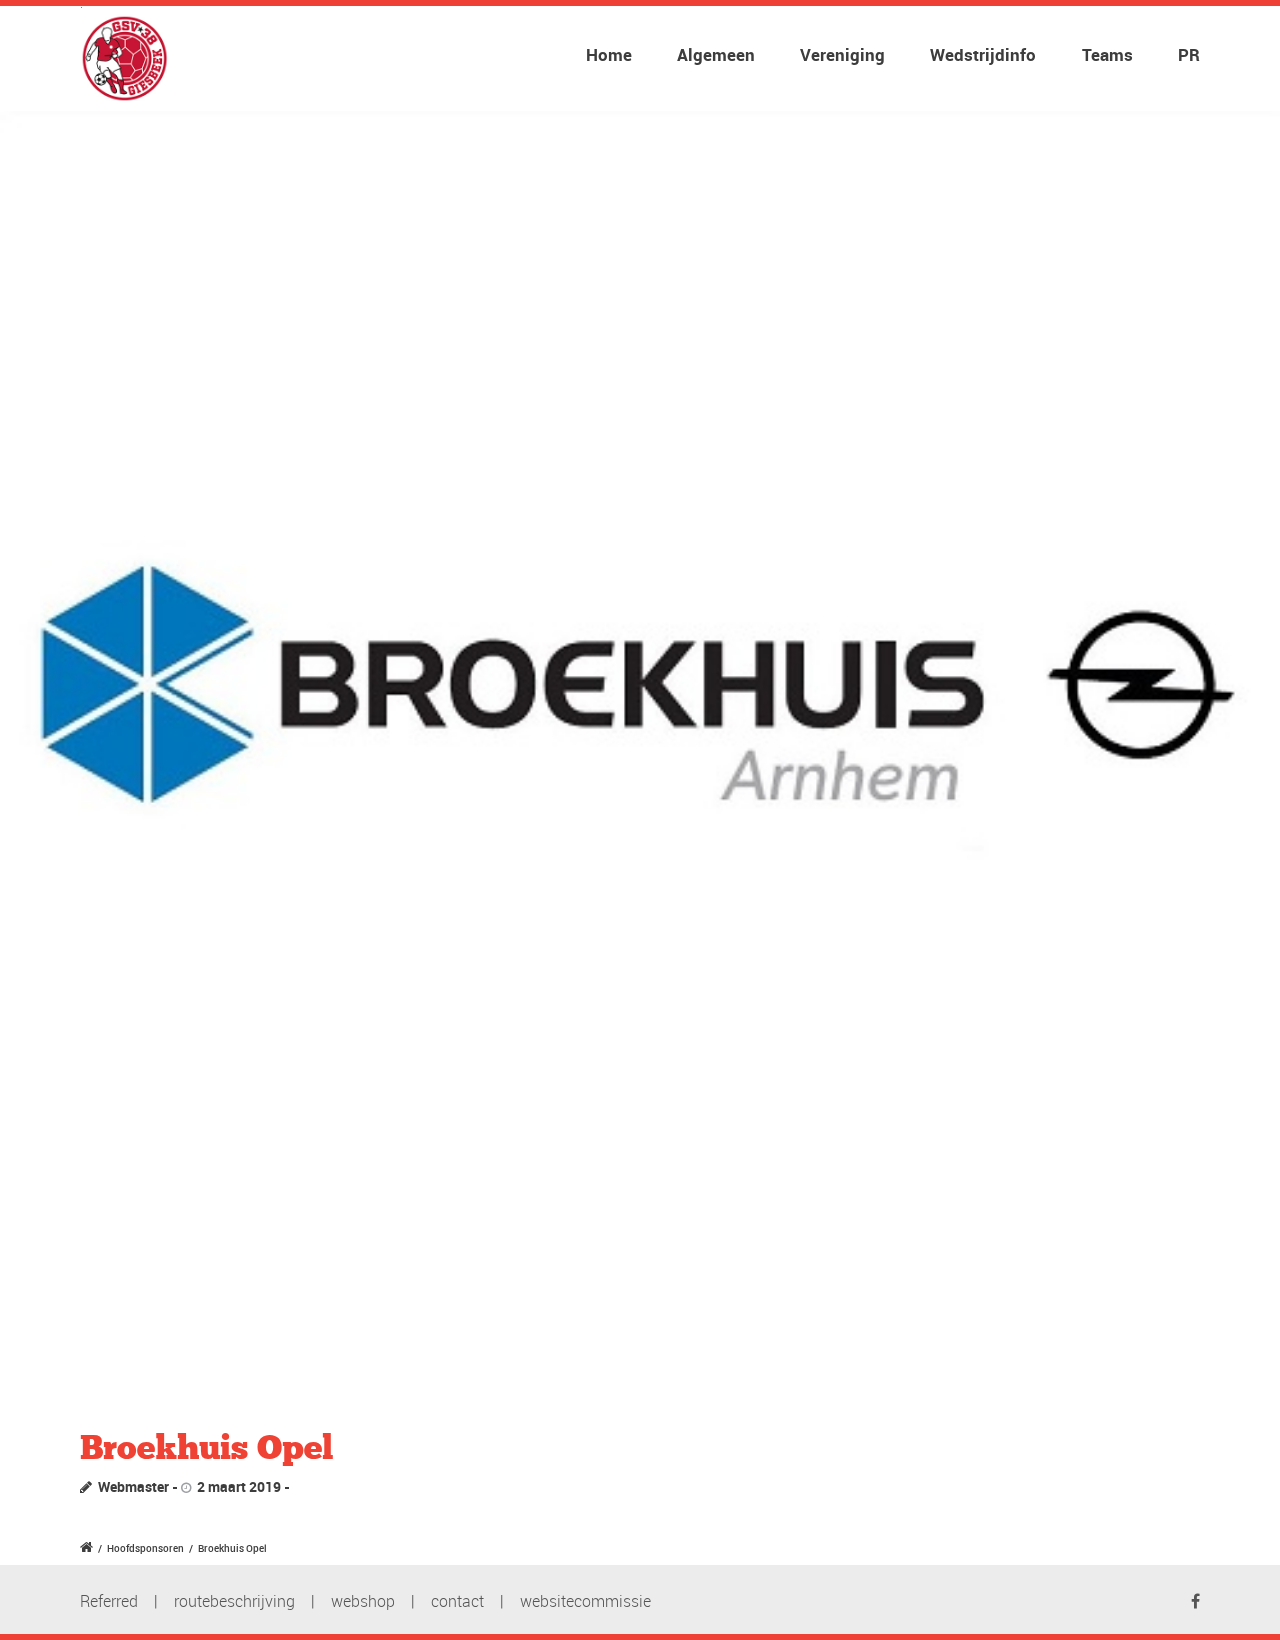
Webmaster (133, 1486)
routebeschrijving (234, 1601)
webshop (363, 1601)
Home (609, 54)
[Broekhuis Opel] (640, 751)
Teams (1107, 54)
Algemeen (716, 54)
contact (457, 1601)
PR (1189, 54)
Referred (109, 1601)
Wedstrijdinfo (983, 54)
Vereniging (842, 54)
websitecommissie (585, 1601)
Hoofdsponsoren (145, 1548)
